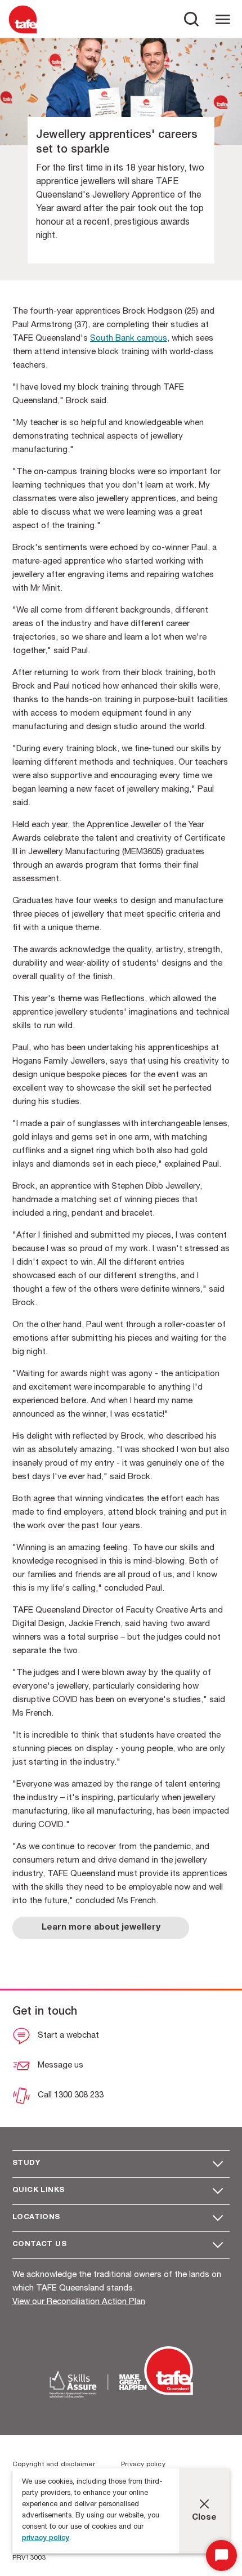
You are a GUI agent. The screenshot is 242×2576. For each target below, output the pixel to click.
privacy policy (46, 2539)
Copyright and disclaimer (54, 2465)
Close (204, 2518)
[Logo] (23, 33)
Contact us (39, 2245)
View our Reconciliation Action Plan (79, 2302)
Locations (36, 2218)
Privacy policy (143, 2465)
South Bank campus (129, 339)
